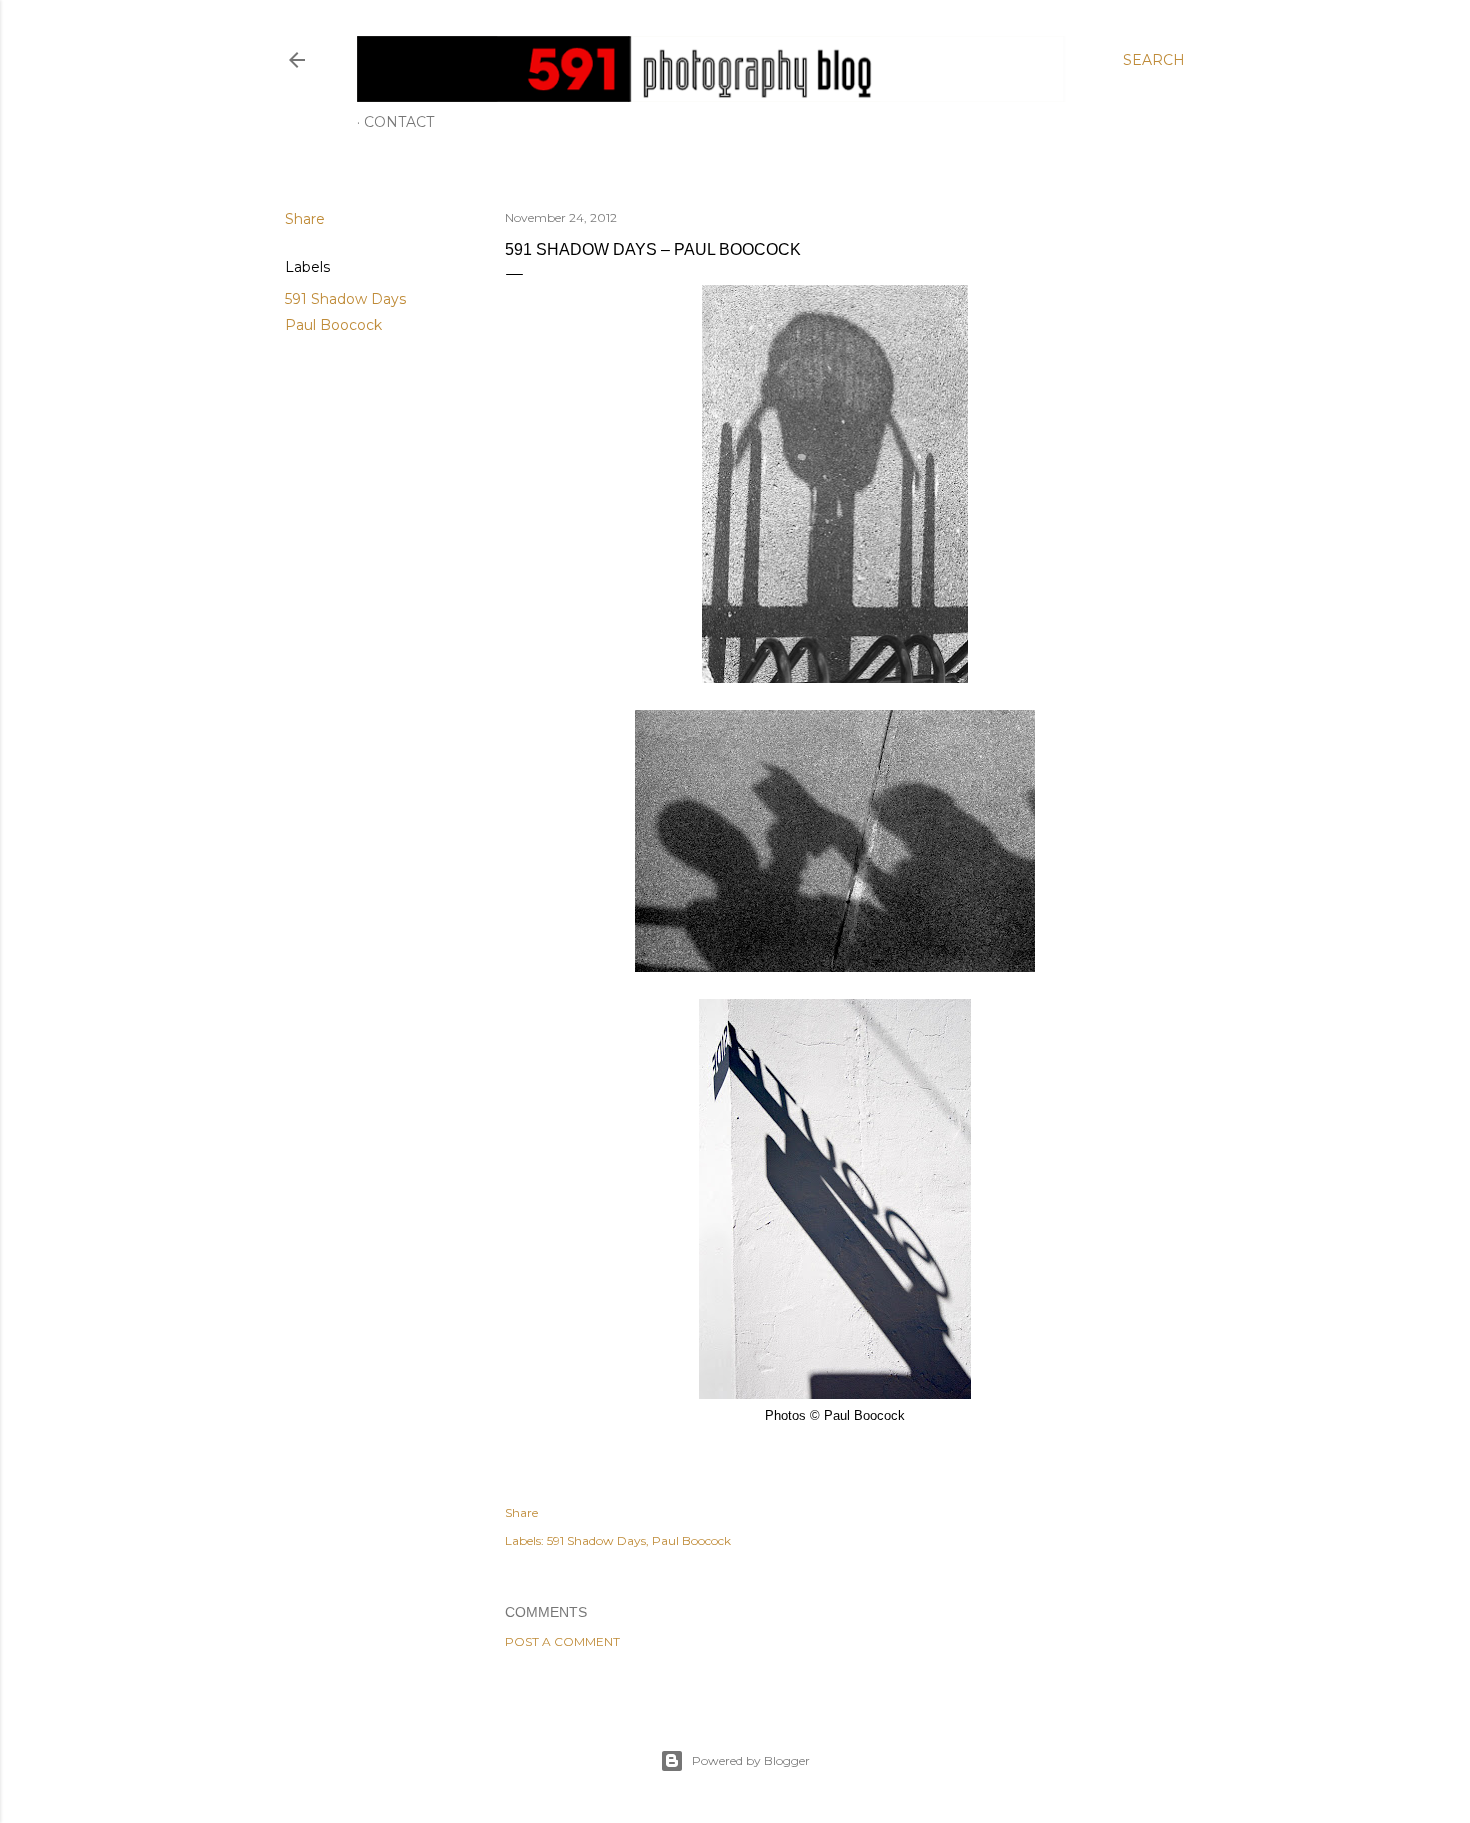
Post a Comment (562, 1641)
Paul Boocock (333, 325)
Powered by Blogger (751, 1760)
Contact (399, 122)
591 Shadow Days (345, 299)
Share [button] (305, 219)
